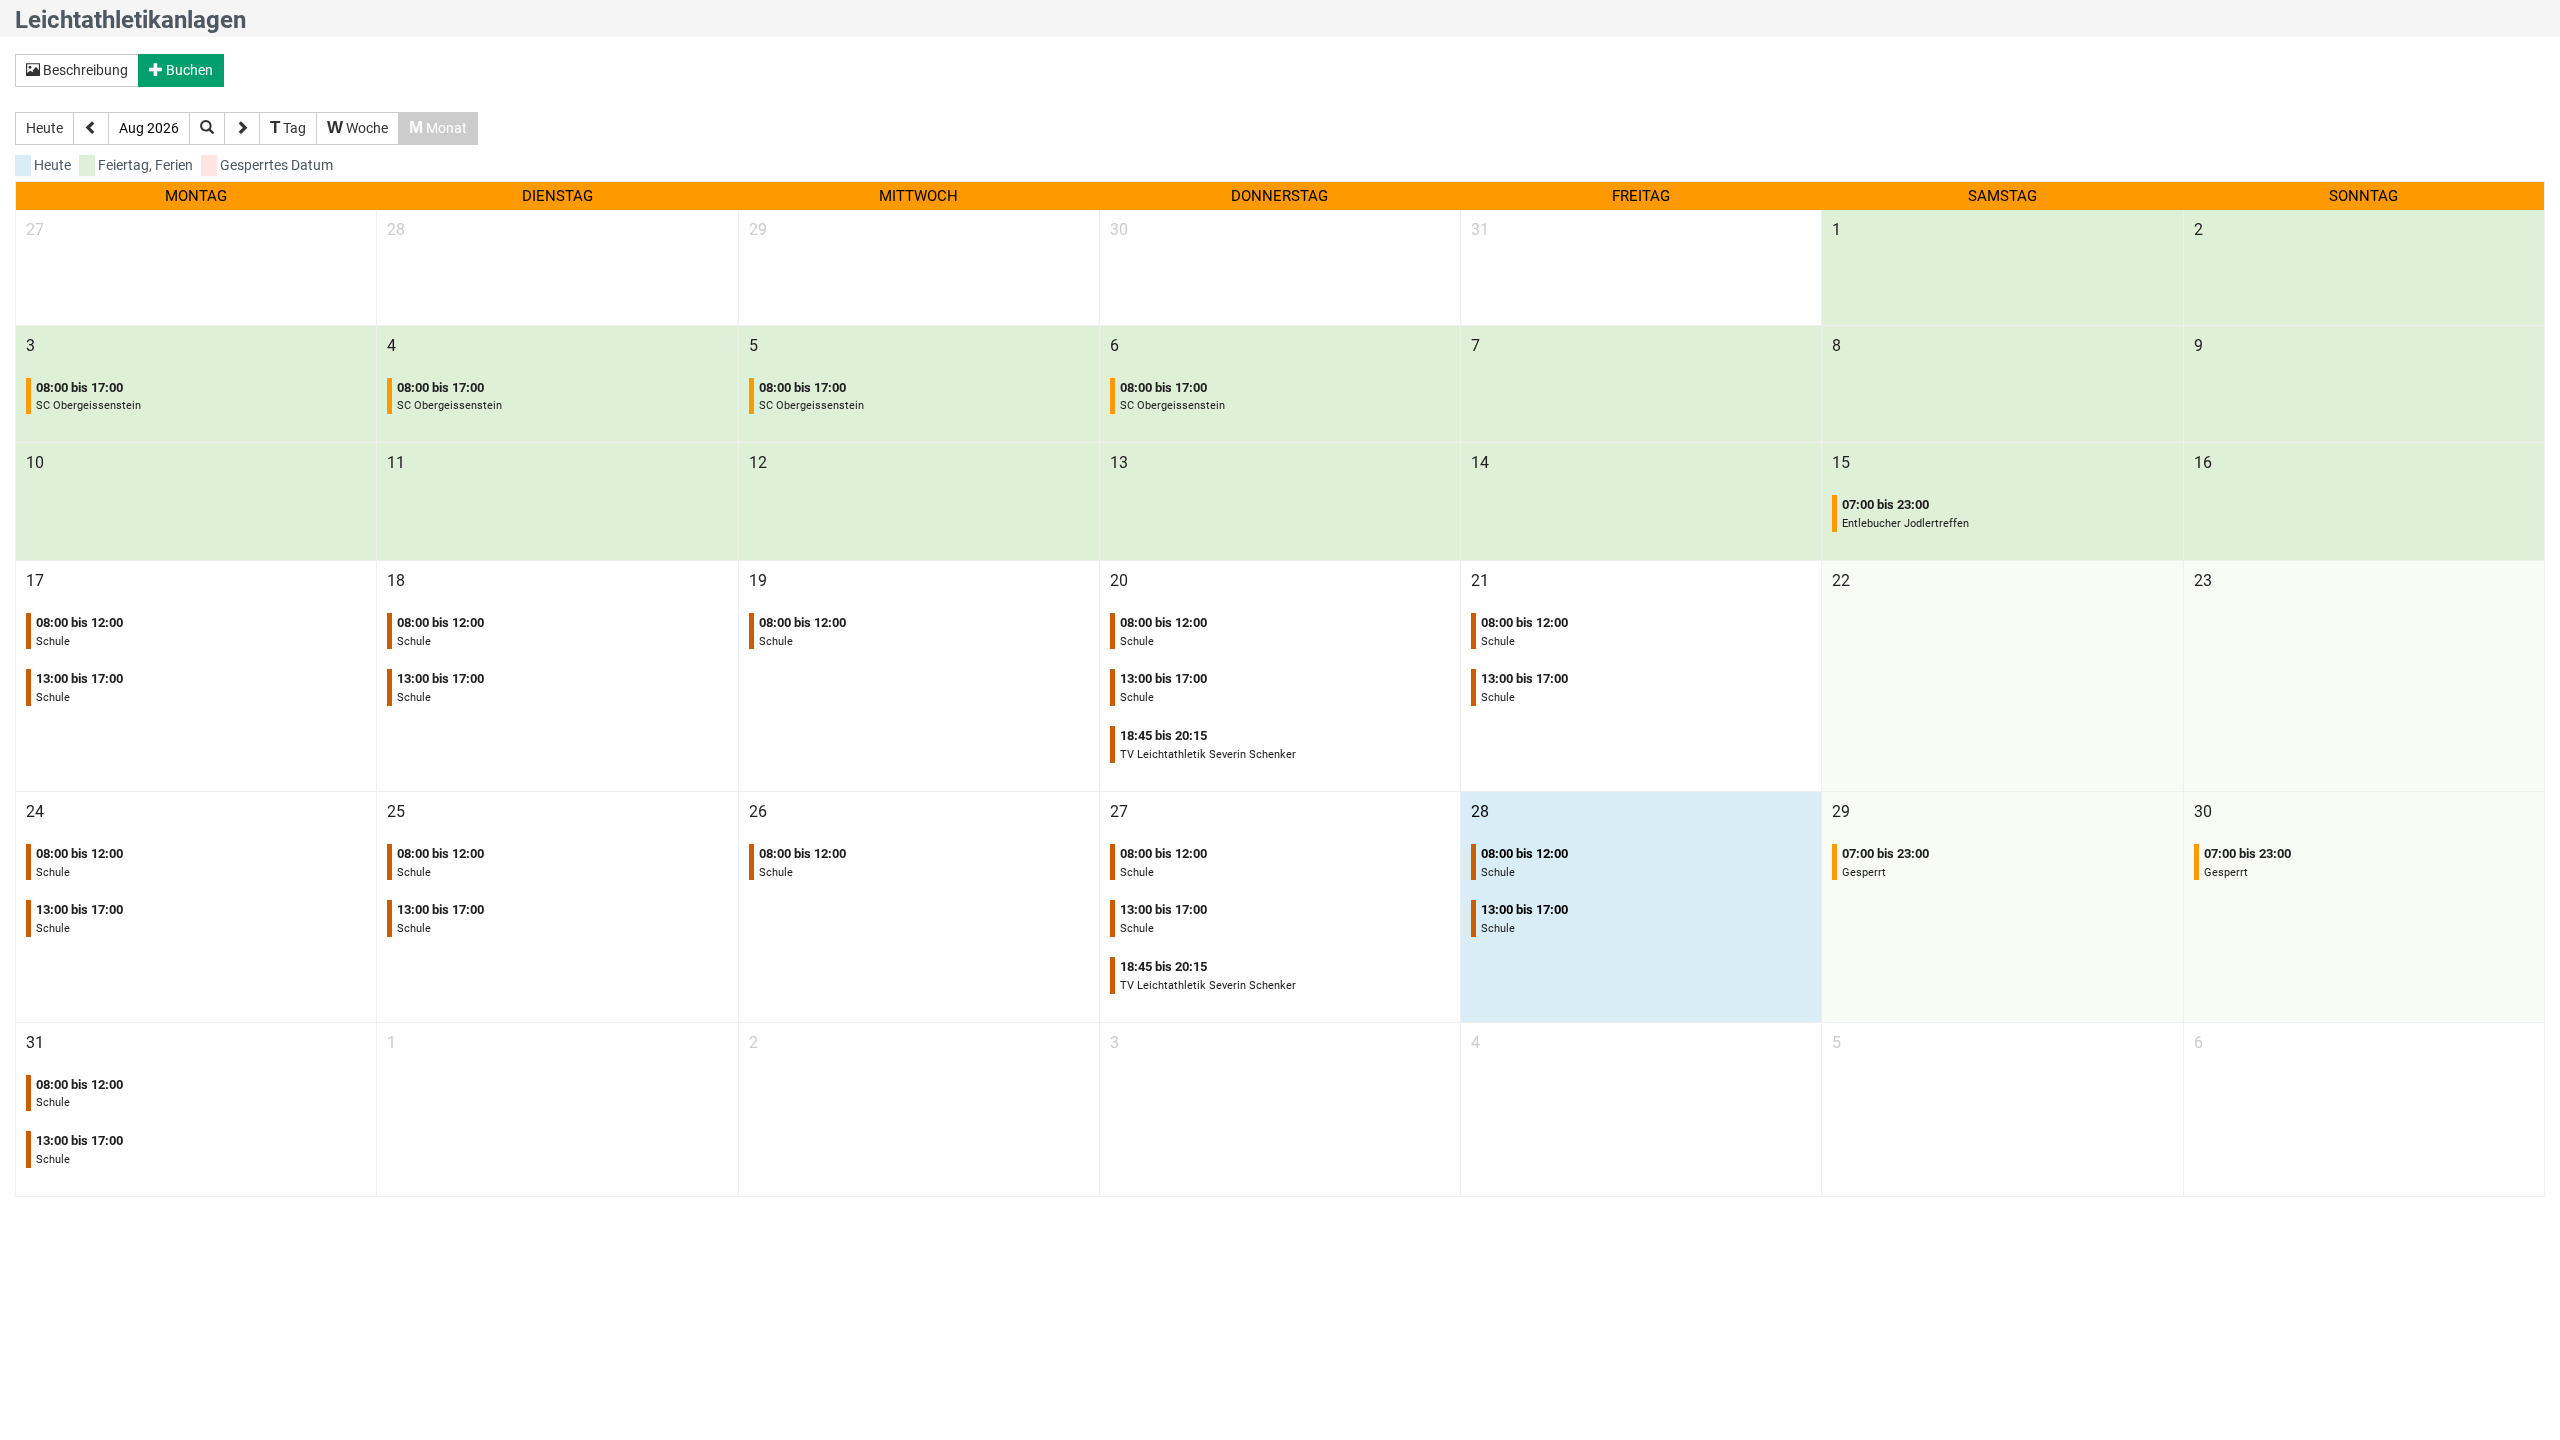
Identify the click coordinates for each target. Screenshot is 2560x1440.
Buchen (188, 70)
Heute (44, 128)
